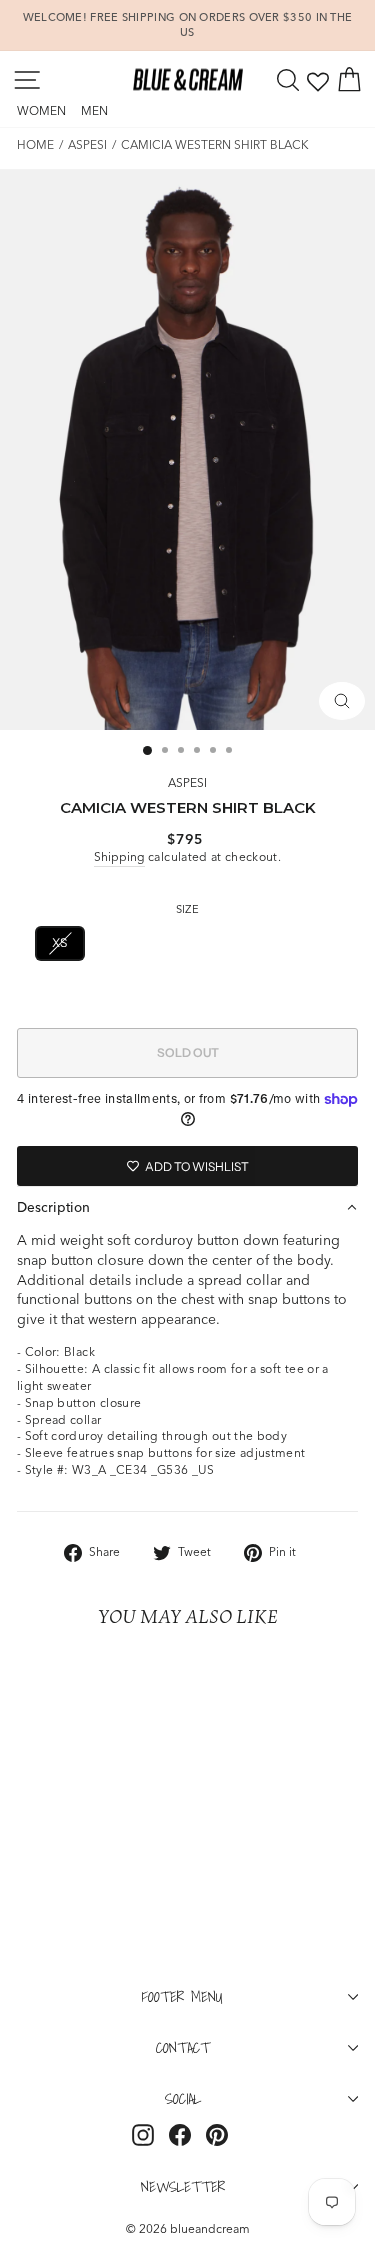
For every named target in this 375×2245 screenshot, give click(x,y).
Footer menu (182, 1996)
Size (187, 909)
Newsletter (183, 2186)
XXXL (187, 990)
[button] (187, 1207)
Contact (183, 2047)
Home (35, 144)
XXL (311, 942)
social (183, 2098)
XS (60, 942)
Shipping (119, 856)
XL (254, 942)
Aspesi (87, 144)
